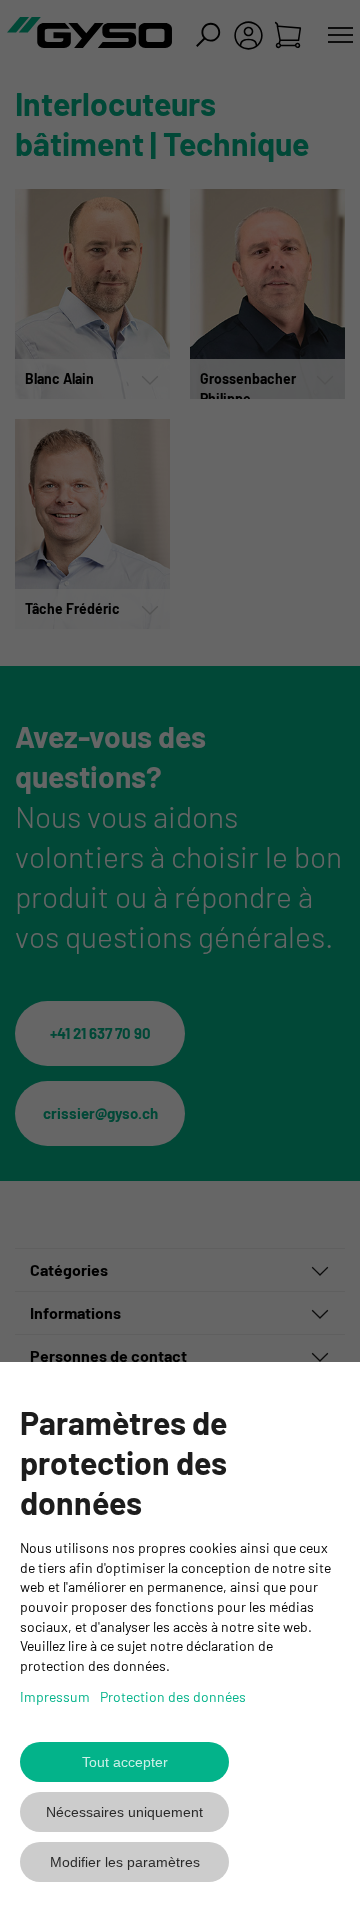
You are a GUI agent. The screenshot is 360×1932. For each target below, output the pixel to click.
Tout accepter (125, 1762)
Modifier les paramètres (125, 1862)
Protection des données (173, 1696)
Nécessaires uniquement (124, 1812)
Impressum (55, 1696)
